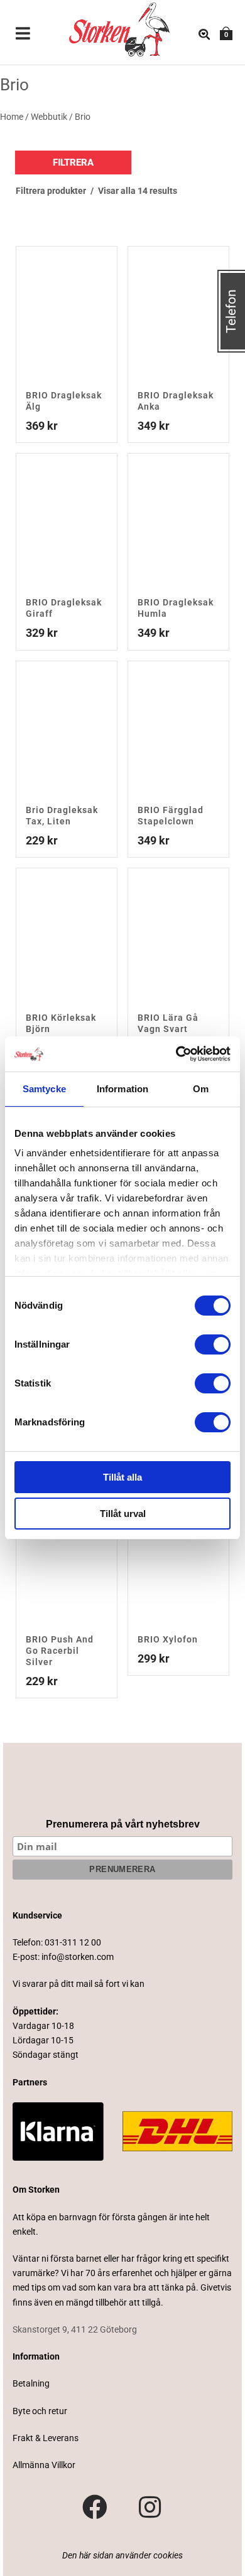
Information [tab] (122, 1089)
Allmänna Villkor (44, 2465)
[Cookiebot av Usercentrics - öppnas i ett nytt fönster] (176, 1054)
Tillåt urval (123, 1514)
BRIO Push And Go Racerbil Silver (60, 1651)
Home (12, 117)
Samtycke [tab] (44, 1089)
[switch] (213, 1344)
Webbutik (49, 117)
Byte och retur (40, 2411)
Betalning (31, 2383)
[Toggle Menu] (23, 35)
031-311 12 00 (73, 1942)
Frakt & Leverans (46, 2438)
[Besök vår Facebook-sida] (95, 2508)
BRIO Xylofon (168, 1639)
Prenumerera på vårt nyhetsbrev (123, 1824)
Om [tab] (201, 1089)
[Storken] (110, 28)
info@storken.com (78, 1957)
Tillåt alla (122, 1477)
